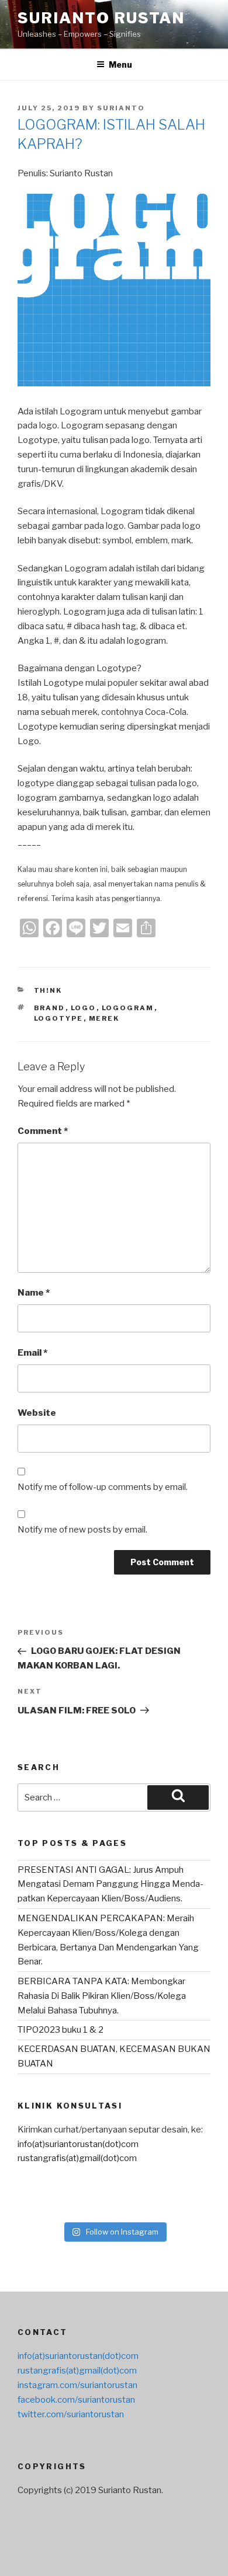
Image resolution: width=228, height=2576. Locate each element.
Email (32, 1353)
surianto (121, 108)
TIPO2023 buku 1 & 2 (61, 2030)
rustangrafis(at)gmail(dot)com (77, 2158)
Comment (43, 1131)
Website (37, 1413)
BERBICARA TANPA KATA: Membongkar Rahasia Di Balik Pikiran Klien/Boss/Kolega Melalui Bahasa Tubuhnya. (102, 1996)
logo (84, 1008)
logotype (59, 1018)
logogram (128, 1008)
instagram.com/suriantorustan (77, 2385)
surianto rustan (101, 18)
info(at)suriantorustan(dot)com (78, 2144)
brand (50, 1008)
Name (34, 1293)
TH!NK (48, 990)
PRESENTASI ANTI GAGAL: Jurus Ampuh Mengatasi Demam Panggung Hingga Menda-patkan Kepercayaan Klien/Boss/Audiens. (110, 1884)
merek (104, 1018)
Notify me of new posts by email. (82, 1530)
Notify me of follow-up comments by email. (103, 1487)
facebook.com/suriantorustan (76, 2400)
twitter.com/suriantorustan (71, 2414)
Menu (120, 64)
